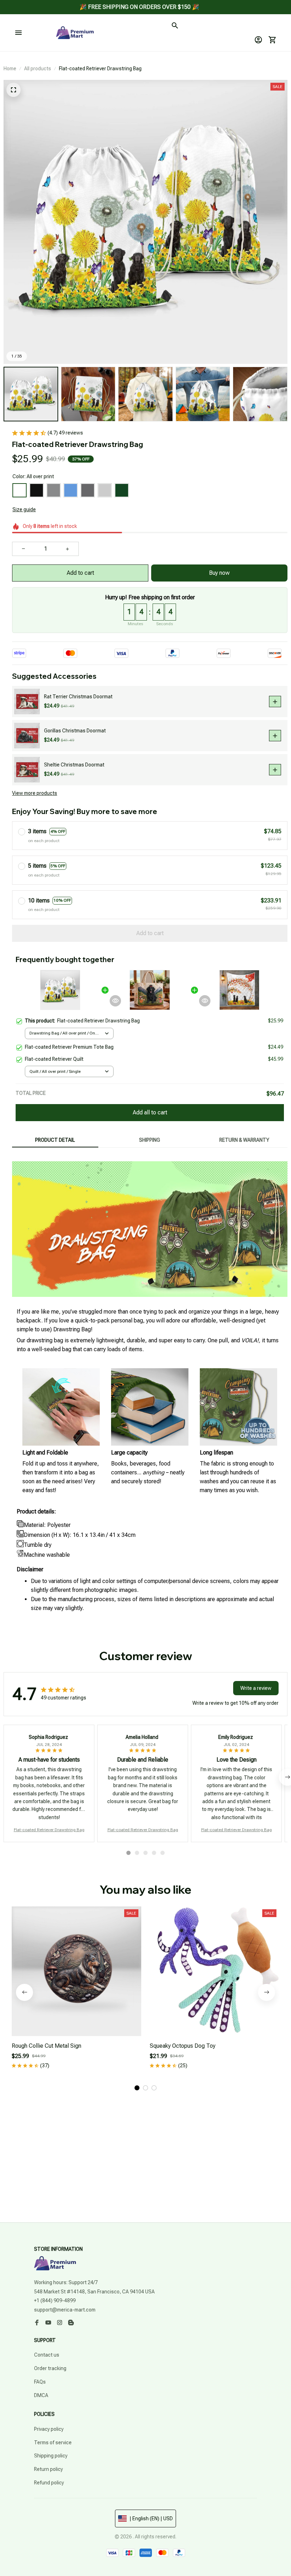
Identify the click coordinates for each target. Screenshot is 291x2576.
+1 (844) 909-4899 (55, 2301)
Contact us (47, 2355)
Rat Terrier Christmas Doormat (78, 697)
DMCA (41, 2395)
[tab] (128, 1853)
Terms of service (53, 2443)
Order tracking (50, 2368)
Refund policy (49, 2483)
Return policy (48, 2469)
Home (10, 69)
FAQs (40, 2382)
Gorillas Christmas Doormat (75, 731)
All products (38, 69)
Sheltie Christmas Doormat (74, 765)
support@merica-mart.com (65, 2310)
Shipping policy (51, 2456)
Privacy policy (49, 2429)
